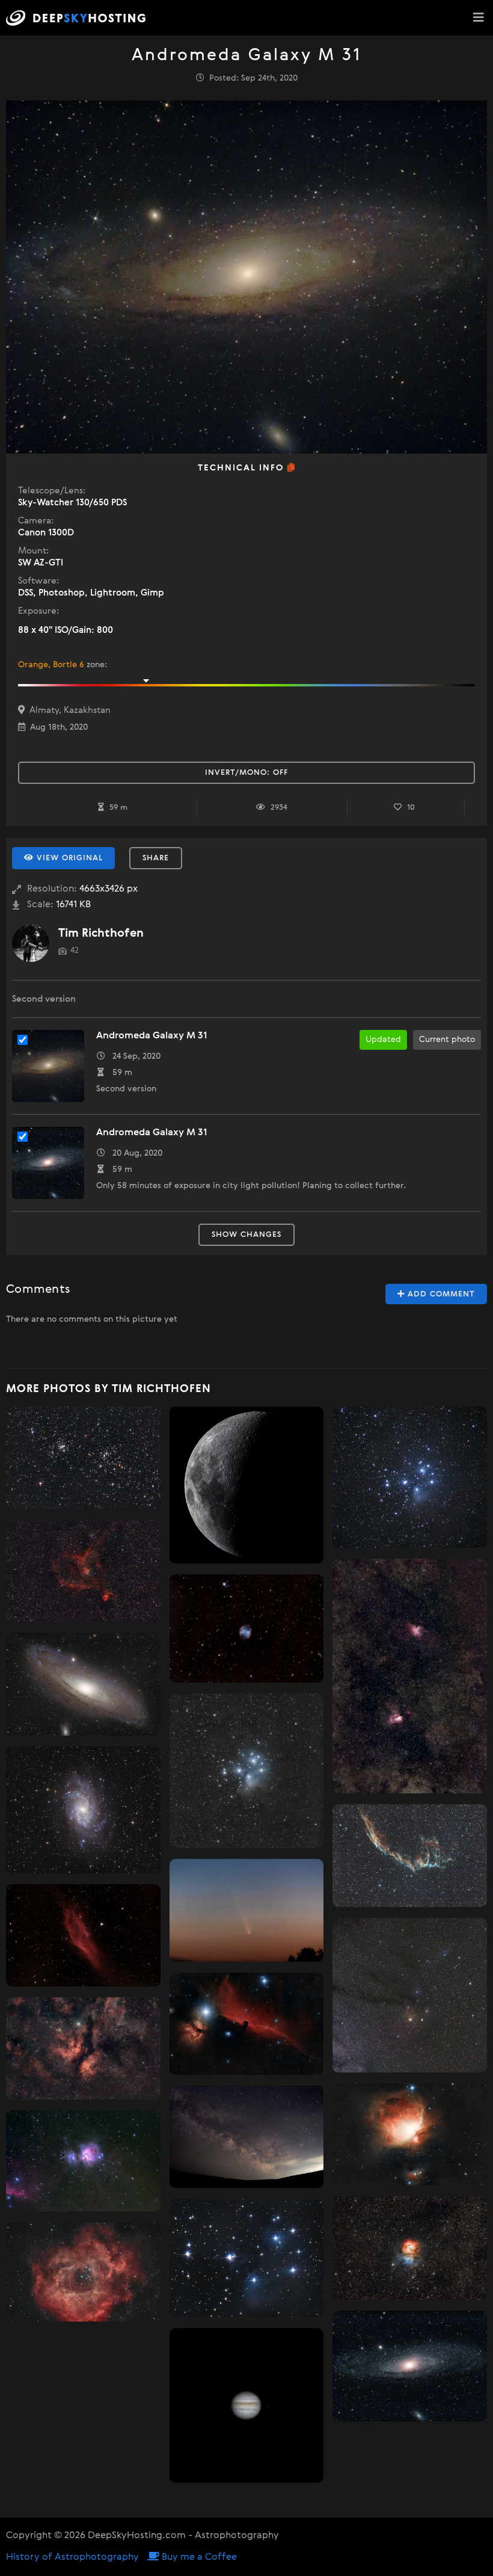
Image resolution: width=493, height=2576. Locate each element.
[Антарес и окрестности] (410, 1995)
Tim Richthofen (101, 933)
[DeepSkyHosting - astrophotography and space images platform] (79, 18)
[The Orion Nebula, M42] (410, 2134)
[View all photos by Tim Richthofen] (31, 943)
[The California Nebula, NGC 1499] (83, 1936)
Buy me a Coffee (198, 2557)
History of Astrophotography (72, 2557)
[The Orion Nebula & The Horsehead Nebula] (83, 2161)
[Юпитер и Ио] (247, 2405)
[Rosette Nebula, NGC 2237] (83, 2272)
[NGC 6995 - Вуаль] (410, 1856)
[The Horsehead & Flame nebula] (247, 2024)
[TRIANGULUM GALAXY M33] (83, 1810)
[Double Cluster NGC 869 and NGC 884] (83, 1458)
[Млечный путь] (247, 2137)
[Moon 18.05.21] (247, 1485)
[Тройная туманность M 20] (410, 2248)
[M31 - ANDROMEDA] (83, 1684)
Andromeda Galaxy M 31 (152, 1036)
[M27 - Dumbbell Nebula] (247, 1628)
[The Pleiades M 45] (247, 1771)
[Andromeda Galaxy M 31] (410, 2366)
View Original (68, 858)
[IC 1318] (83, 2048)
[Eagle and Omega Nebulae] (410, 1676)
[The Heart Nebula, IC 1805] (83, 1571)
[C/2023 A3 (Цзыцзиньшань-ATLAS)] (247, 1910)
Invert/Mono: (246, 773)
